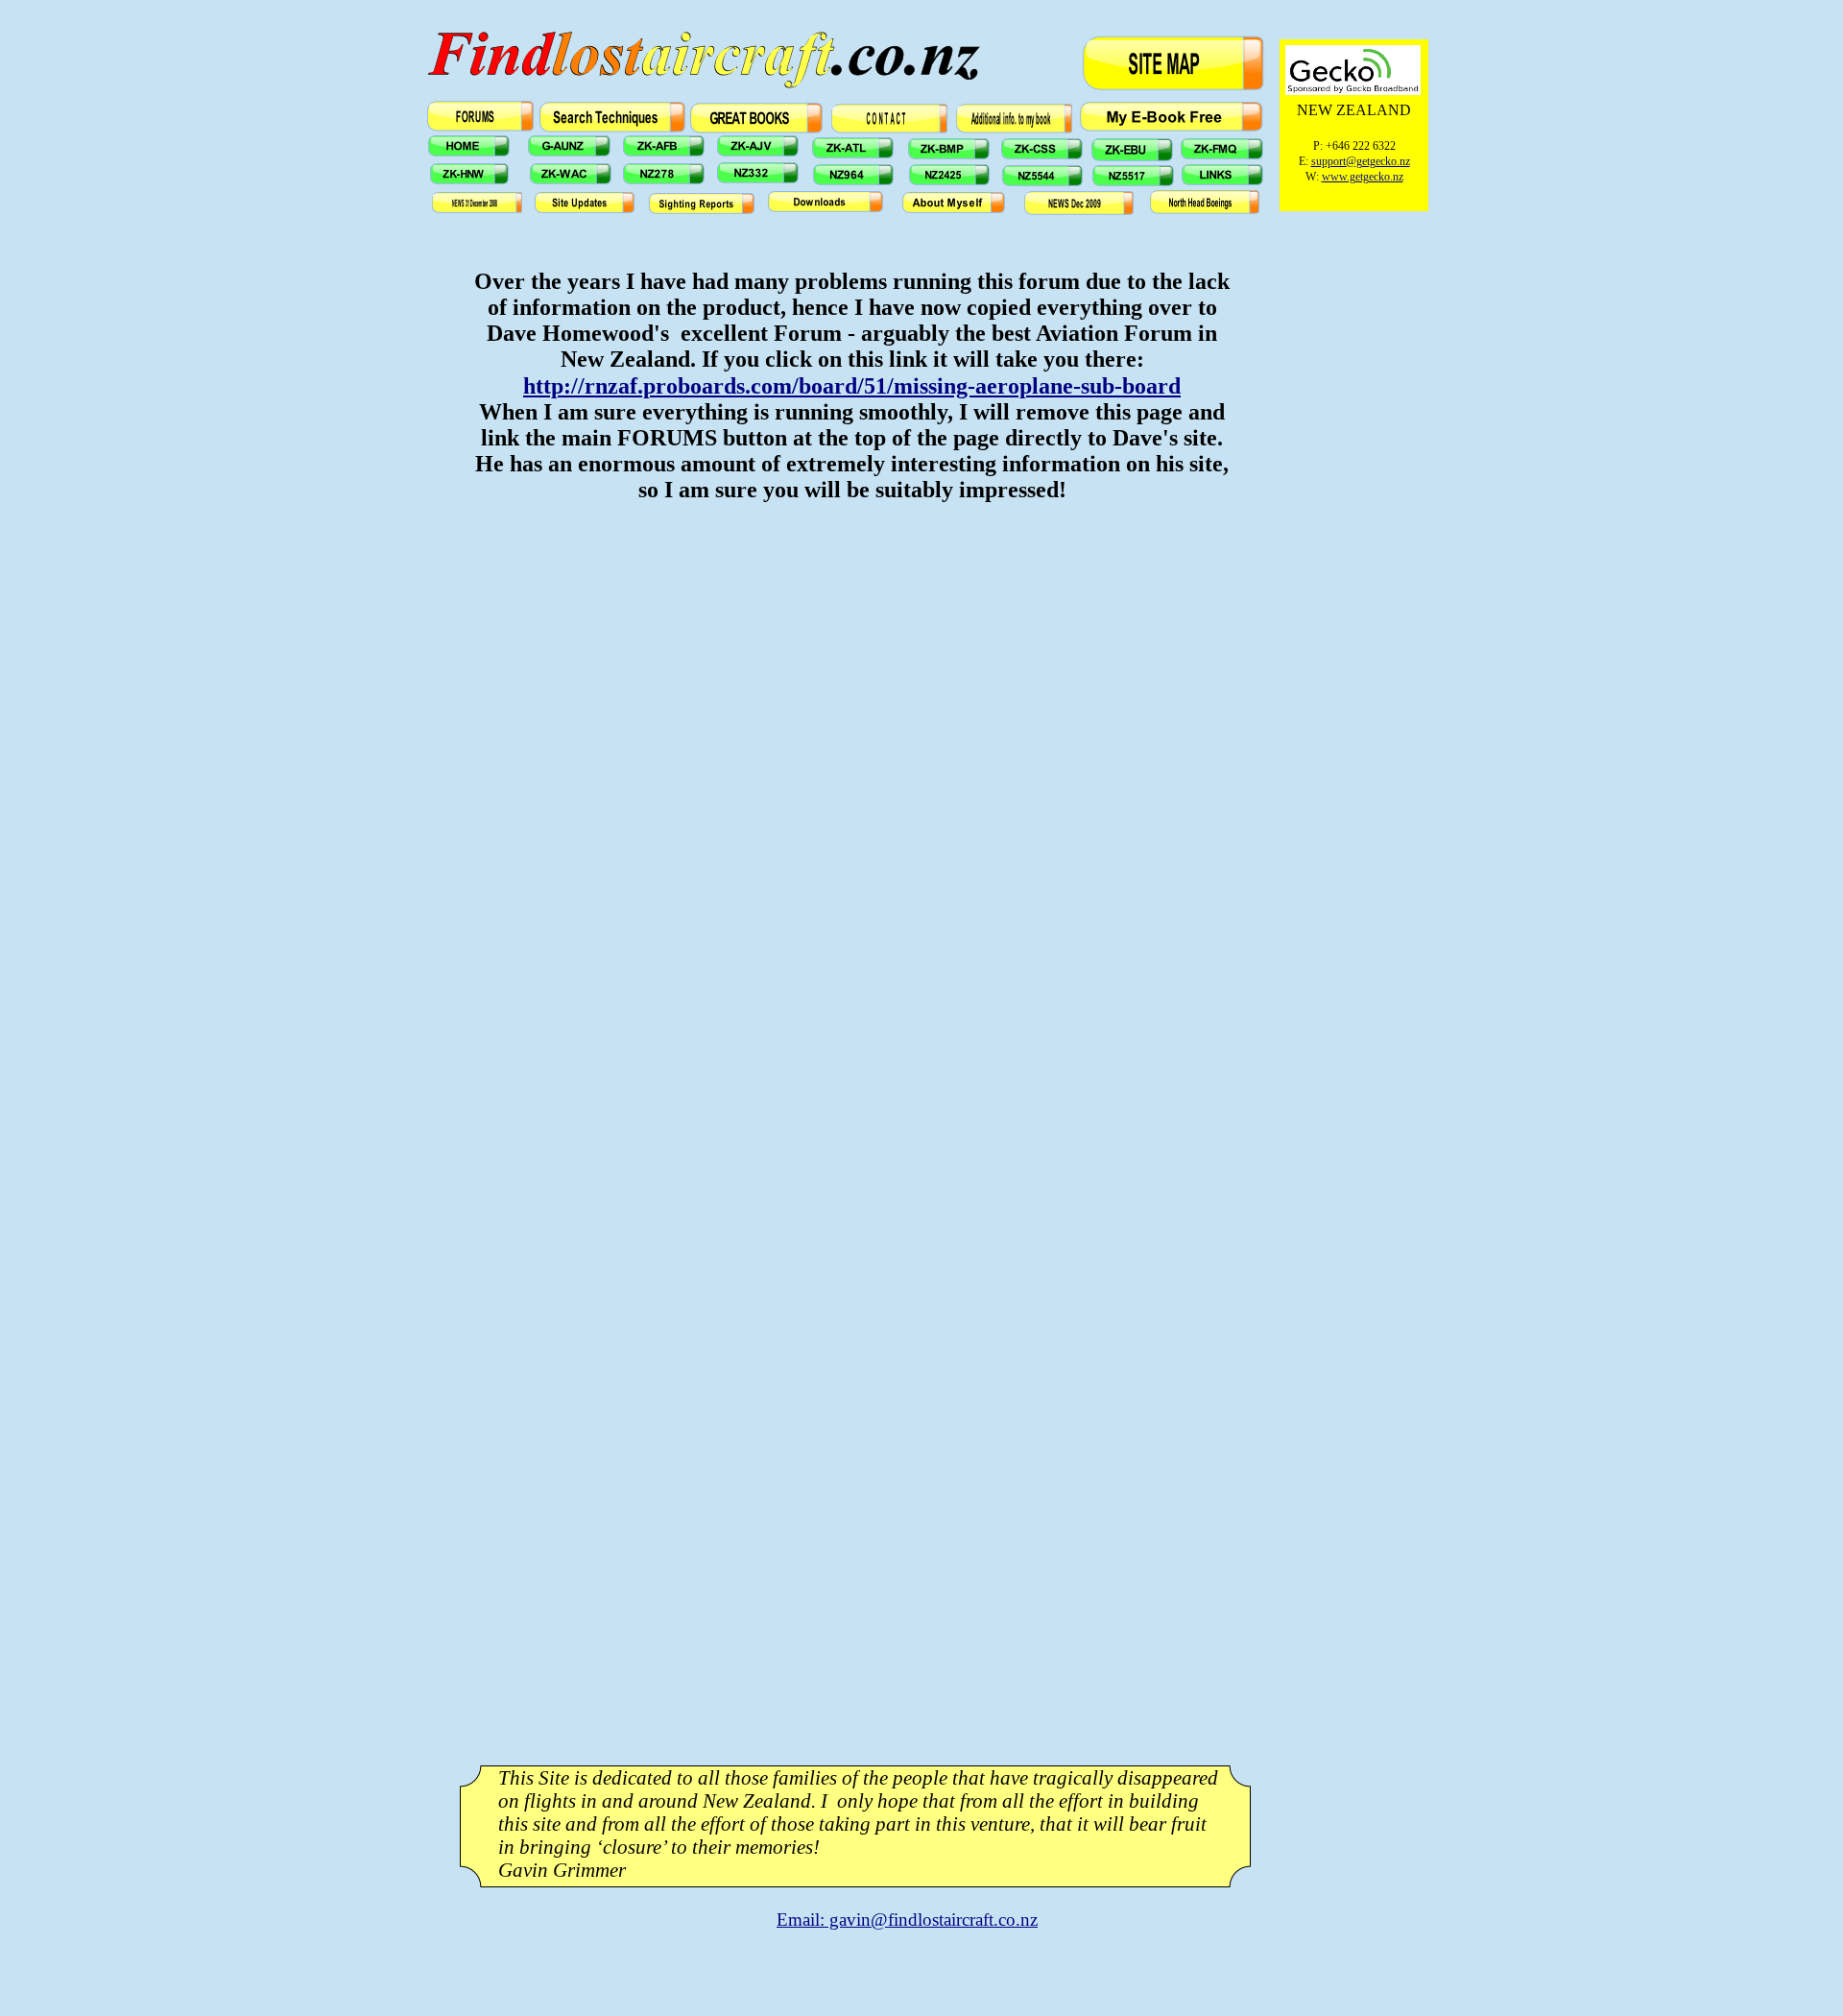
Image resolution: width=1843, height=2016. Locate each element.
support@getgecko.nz (1361, 161)
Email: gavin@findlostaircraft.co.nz (907, 1920)
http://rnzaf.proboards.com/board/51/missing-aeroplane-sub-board (852, 386)
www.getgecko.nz (1363, 177)
